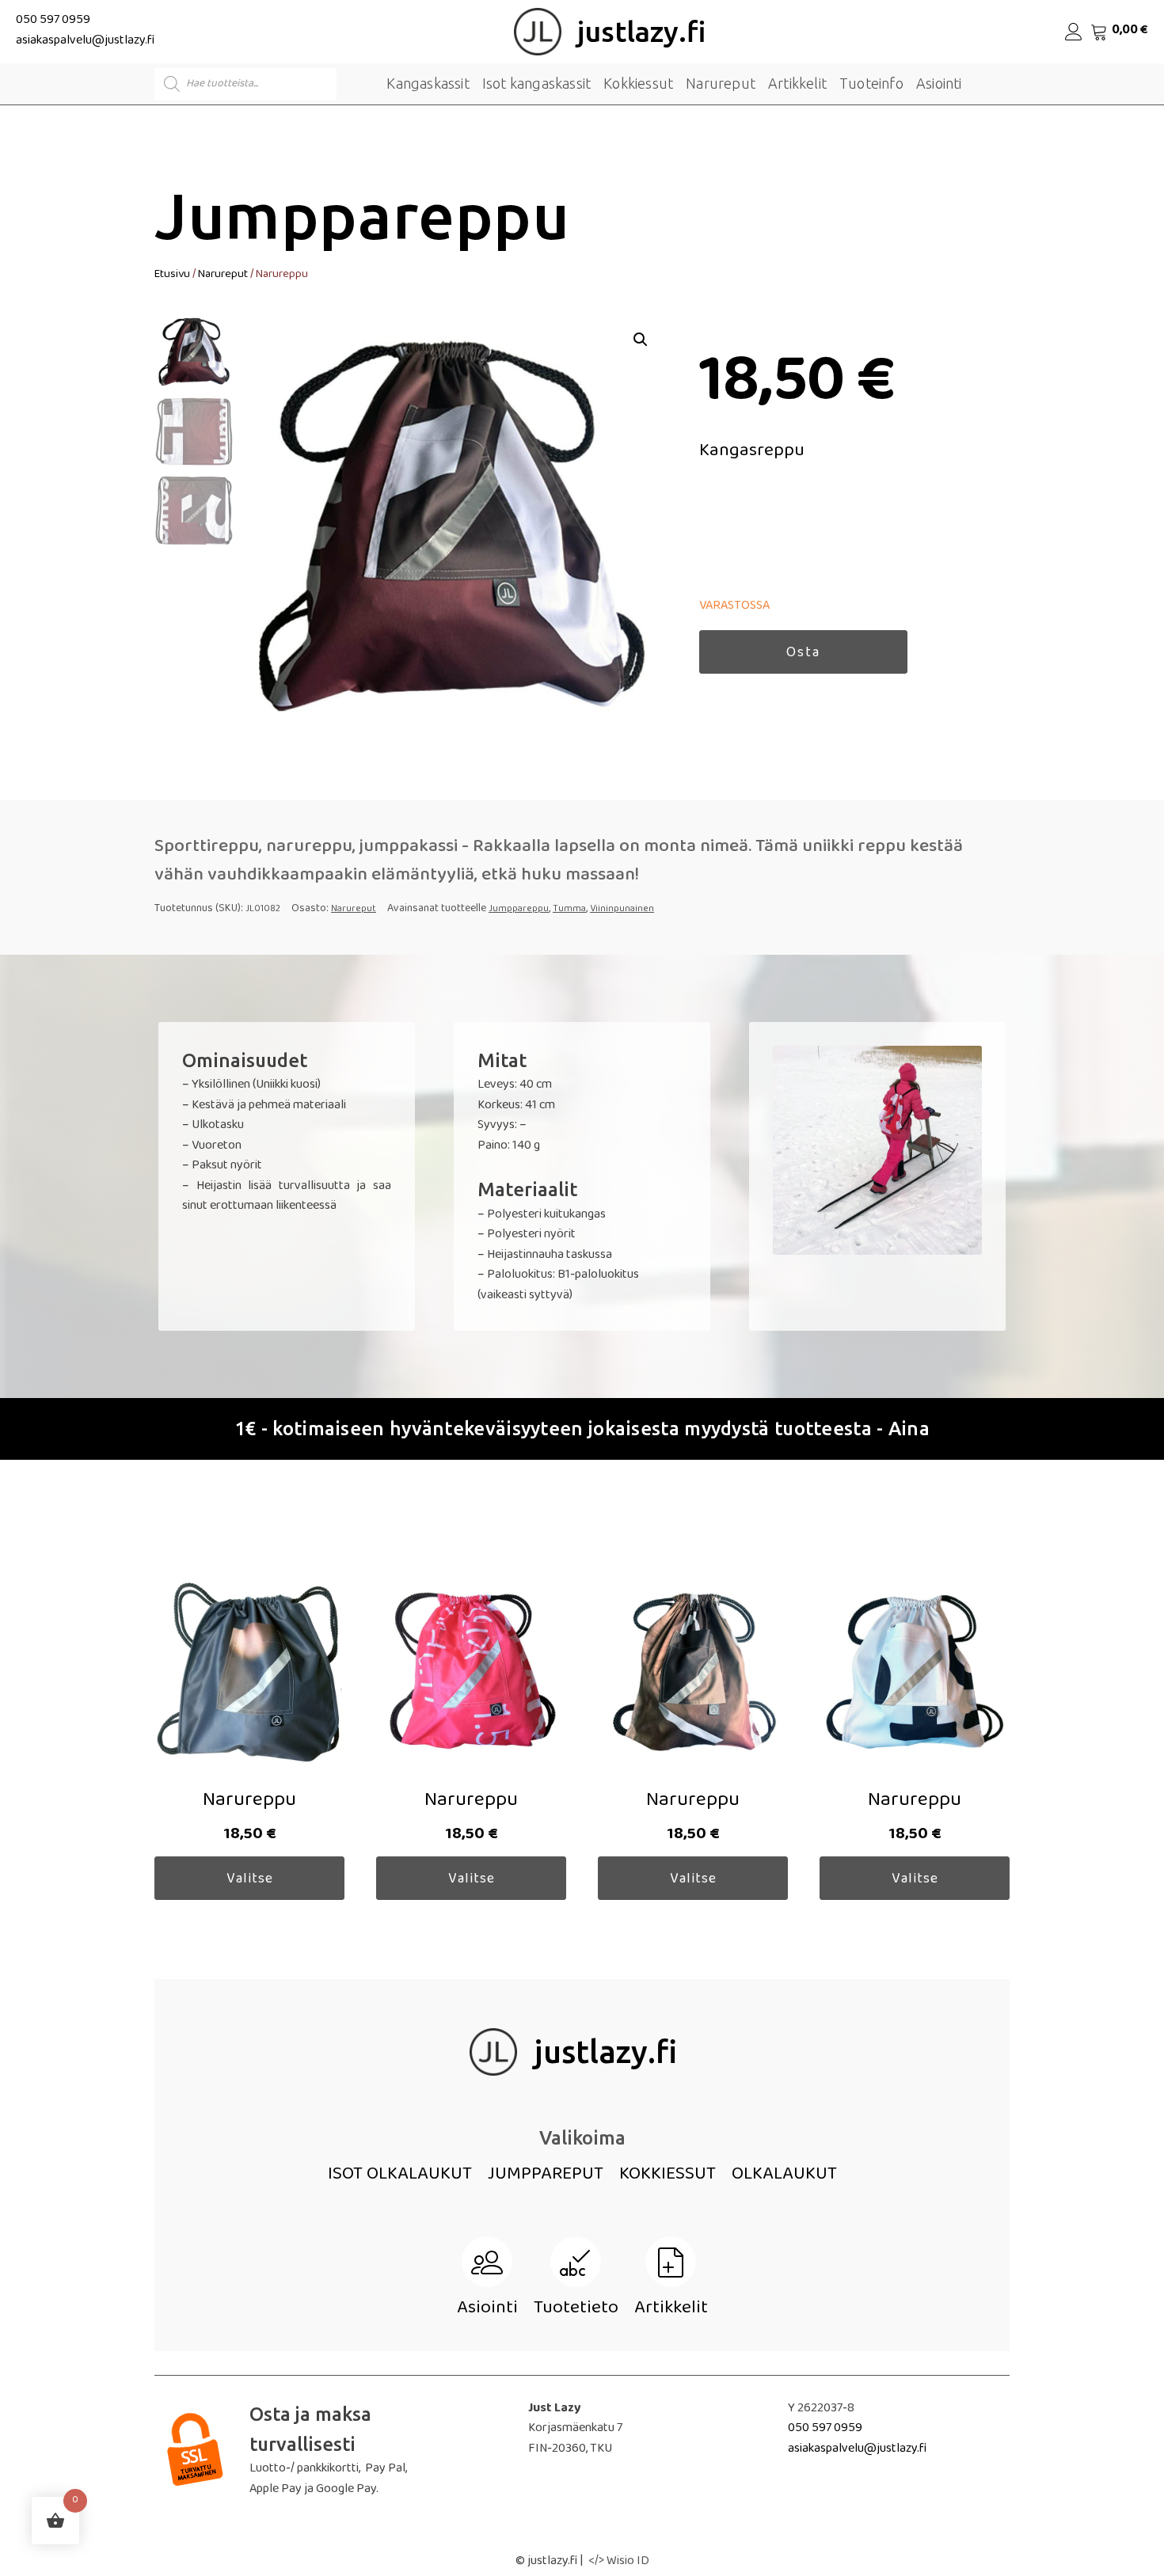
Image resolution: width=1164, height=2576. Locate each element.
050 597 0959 (53, 21)
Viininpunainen (622, 910)
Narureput (721, 83)
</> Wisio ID (619, 2563)
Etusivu (172, 275)
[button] (641, 340)
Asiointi (939, 83)
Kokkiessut (638, 83)
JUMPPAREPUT (546, 2176)
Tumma (569, 910)
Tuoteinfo (871, 83)
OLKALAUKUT (784, 2176)
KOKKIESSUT (668, 2176)
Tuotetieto (576, 2310)
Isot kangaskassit (536, 83)
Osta (803, 654)
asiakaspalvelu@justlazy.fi (85, 42)
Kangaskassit (428, 83)
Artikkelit (797, 83)
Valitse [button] (250, 1880)
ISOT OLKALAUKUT (400, 2176)
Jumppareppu (519, 910)
